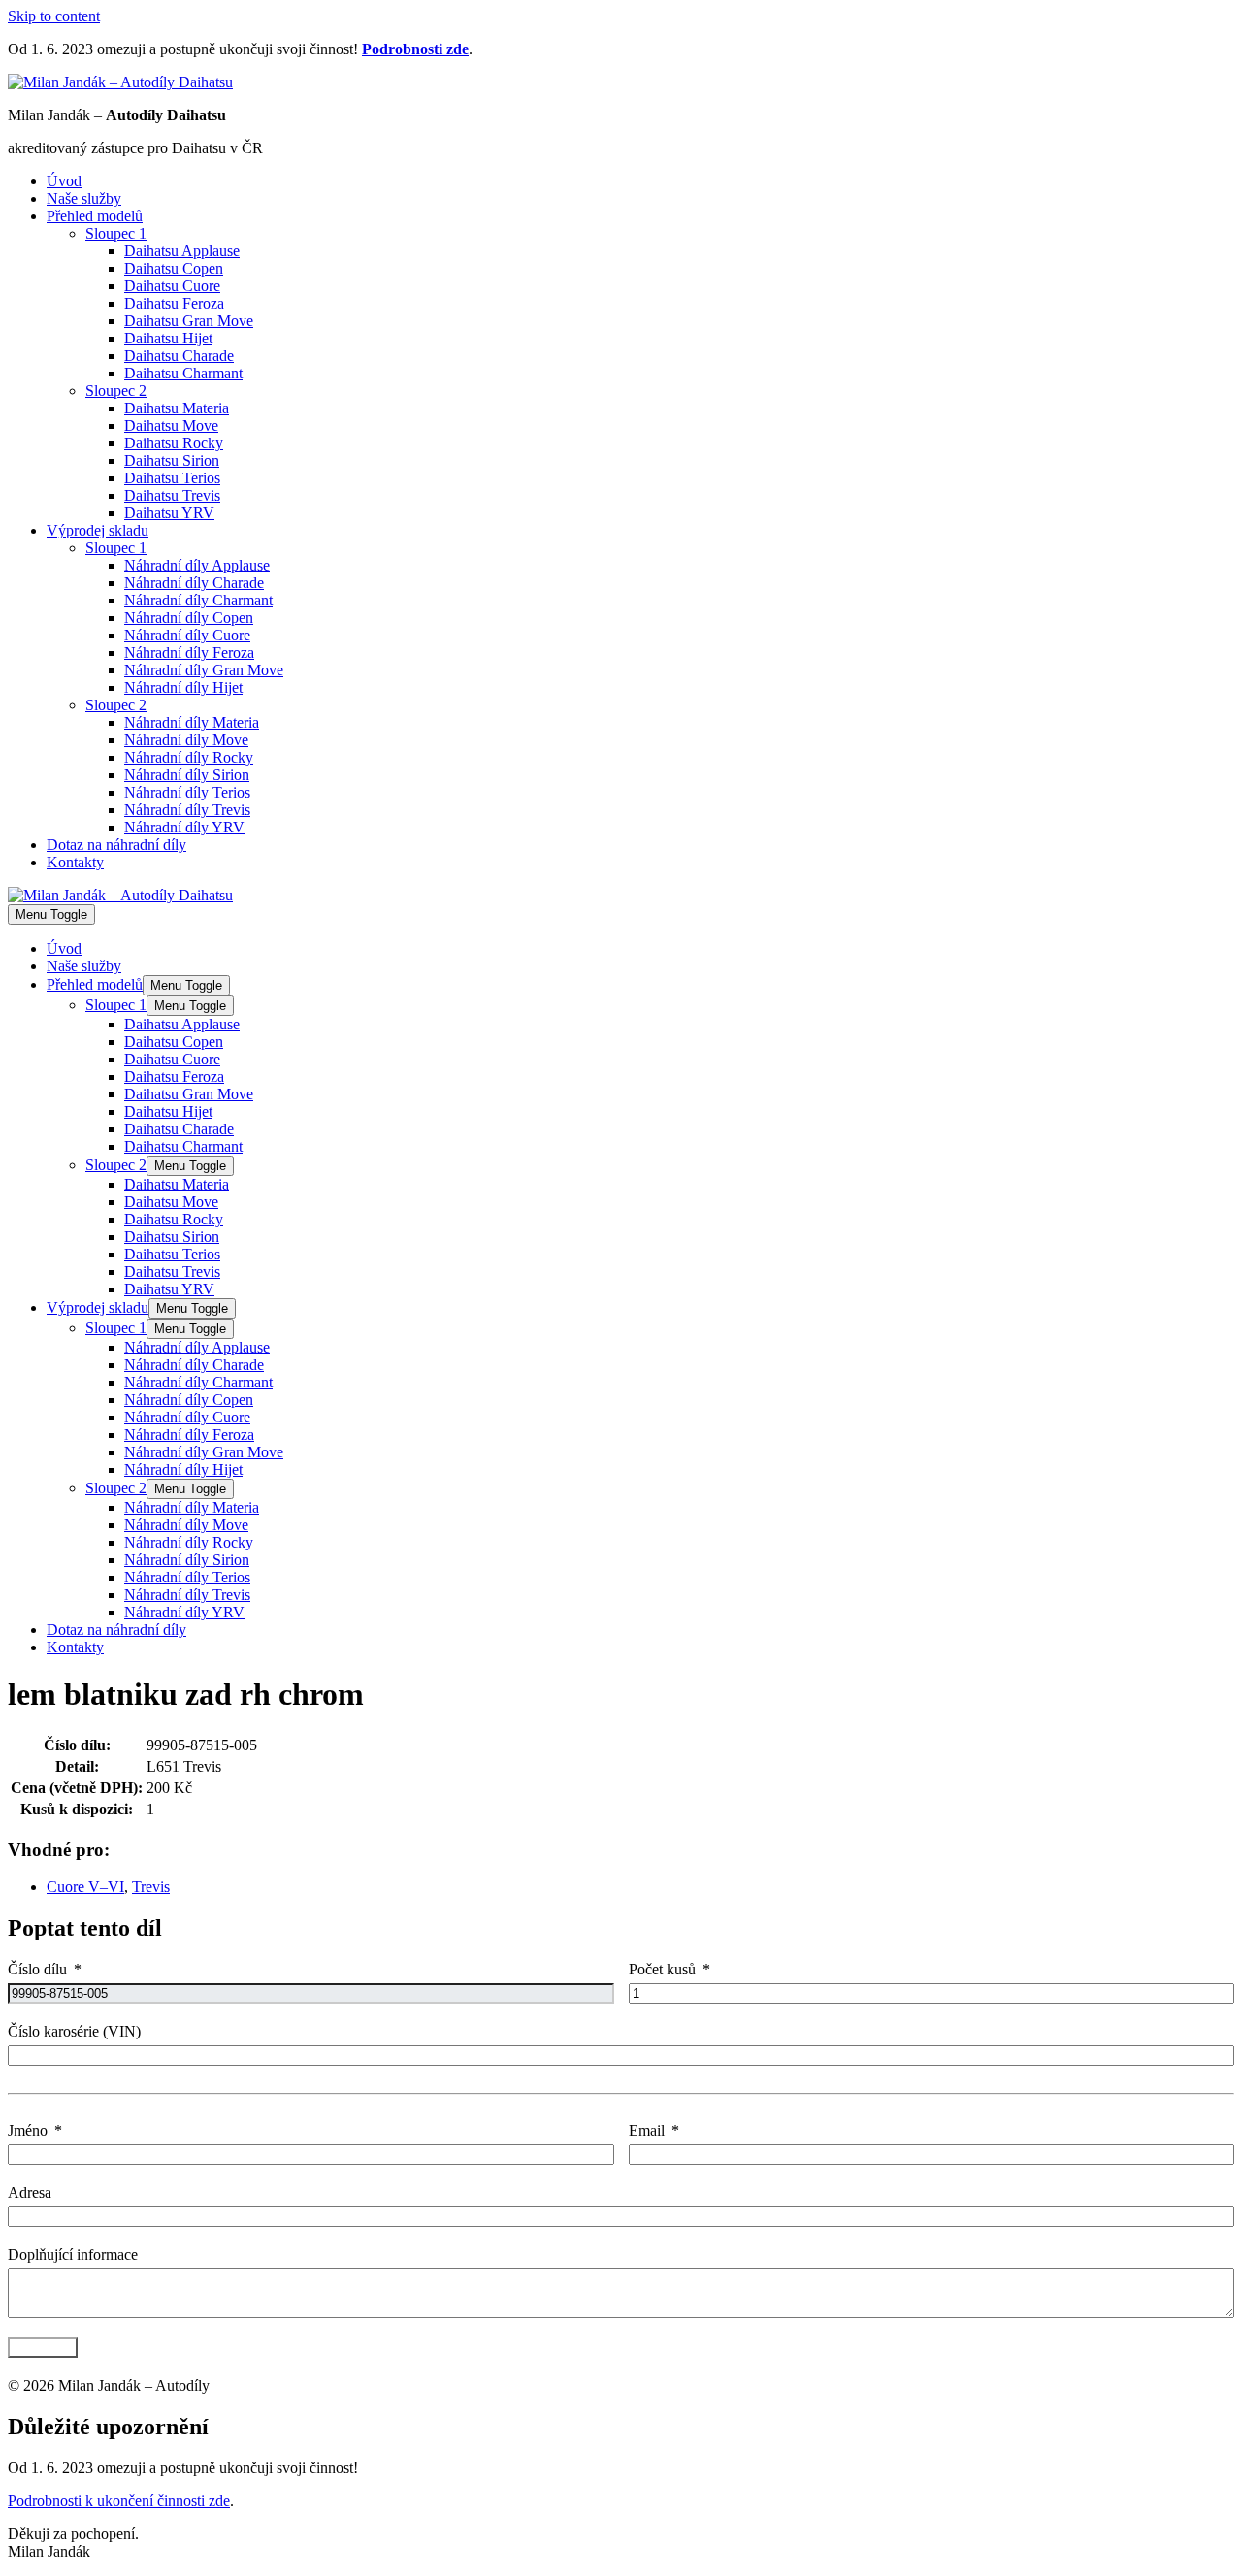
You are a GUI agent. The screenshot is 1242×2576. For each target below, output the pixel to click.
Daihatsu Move (171, 425)
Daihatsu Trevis (172, 495)
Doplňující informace (73, 2254)
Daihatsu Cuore (172, 286)
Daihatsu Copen (174, 268)
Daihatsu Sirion (172, 460)
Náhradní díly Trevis (187, 810)
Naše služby (84, 198)
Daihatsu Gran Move (189, 321)
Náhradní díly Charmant (198, 600)
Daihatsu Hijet (168, 338)
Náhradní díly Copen (189, 618)
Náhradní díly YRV (184, 827)
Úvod (64, 181)
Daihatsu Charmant (183, 373)
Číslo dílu (37, 1969)
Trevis (151, 1887)
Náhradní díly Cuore (187, 635)
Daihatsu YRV (169, 513)
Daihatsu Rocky (174, 443)
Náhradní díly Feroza (189, 652)
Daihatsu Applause (182, 251)
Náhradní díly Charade (194, 583)
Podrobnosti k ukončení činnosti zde (119, 2501)
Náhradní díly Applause (197, 565)
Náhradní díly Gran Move (204, 670)
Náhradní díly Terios (187, 792)
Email (647, 2130)
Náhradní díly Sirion (187, 775)
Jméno (28, 2130)
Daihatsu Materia (177, 408)
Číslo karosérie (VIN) (74, 2031)
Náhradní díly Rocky (189, 757)
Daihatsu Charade (179, 356)
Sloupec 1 (116, 233)
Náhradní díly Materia (192, 722)
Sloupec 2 (116, 391)
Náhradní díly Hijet (183, 687)
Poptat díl (43, 2348)
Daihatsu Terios (172, 478)
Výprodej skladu (98, 530)
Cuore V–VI (85, 1887)
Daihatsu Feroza (174, 303)
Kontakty (75, 862)
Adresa (30, 2192)
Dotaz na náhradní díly (116, 845)
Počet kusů (662, 1969)
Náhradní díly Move (186, 740)
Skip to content (54, 16)
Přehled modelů (95, 216)
